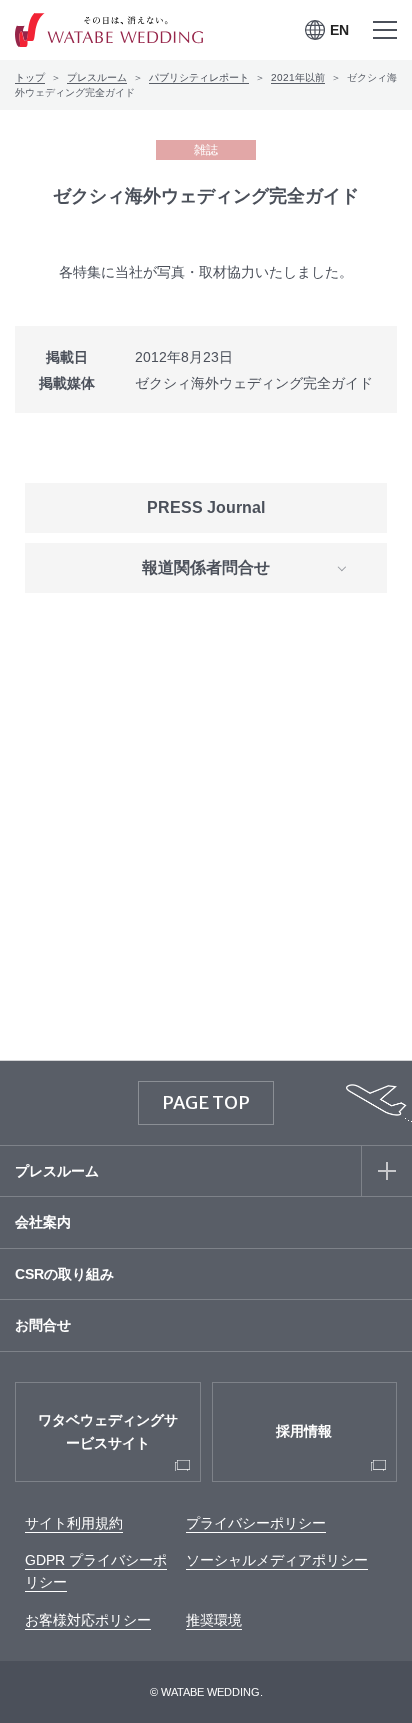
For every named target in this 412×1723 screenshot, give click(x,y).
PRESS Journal (206, 507)
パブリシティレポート (199, 77)
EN (339, 30)
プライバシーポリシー (256, 1523)
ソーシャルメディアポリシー (277, 1560)
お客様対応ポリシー (88, 1620)
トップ (30, 77)
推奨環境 (214, 1620)
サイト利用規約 (74, 1523)
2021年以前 (298, 77)
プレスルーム (97, 77)
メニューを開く (384, 30)
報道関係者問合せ (206, 567)
